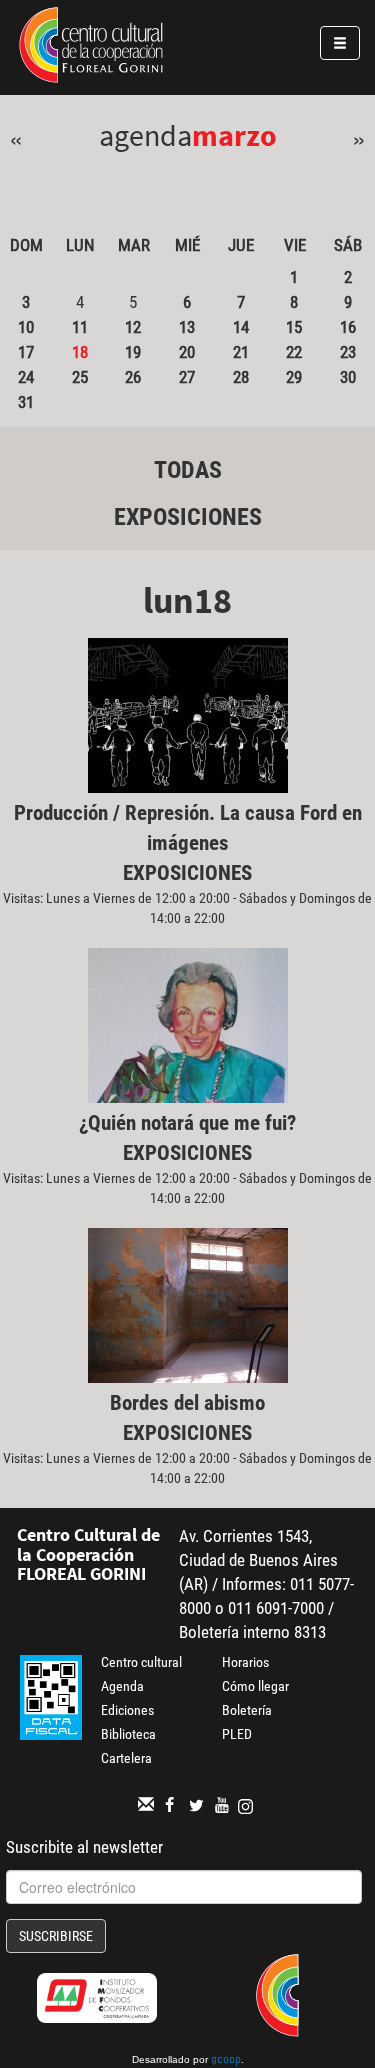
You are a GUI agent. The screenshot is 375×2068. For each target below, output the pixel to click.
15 (294, 327)
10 (26, 327)
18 (80, 352)
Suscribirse (56, 1936)
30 (348, 377)
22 (294, 352)
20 (187, 352)
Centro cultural (141, 1662)
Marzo (234, 135)
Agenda (122, 1686)
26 (133, 377)
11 (80, 327)
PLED (237, 1734)
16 (348, 327)
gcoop (226, 2061)
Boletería (247, 1710)
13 (187, 327)
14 (241, 327)
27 (187, 377)
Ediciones (127, 1710)
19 (133, 352)
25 (80, 377)
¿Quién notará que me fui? (187, 1123)
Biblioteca (128, 1734)
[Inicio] (91, 48)
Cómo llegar (255, 1686)
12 (133, 327)
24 (26, 377)
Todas (188, 470)
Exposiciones (188, 517)
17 (26, 352)
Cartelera (126, 1758)
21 (241, 352)
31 (26, 402)
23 (348, 352)
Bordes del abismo (187, 1403)
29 (294, 377)
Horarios (245, 1662)
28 (241, 377)
